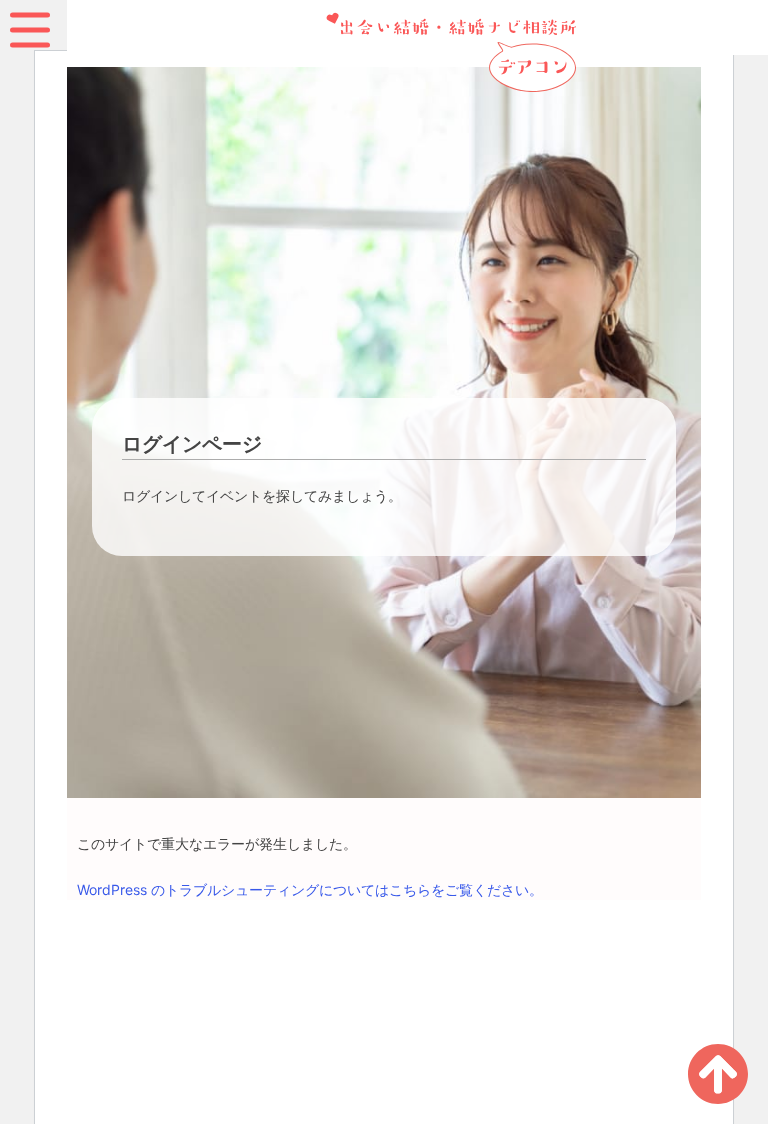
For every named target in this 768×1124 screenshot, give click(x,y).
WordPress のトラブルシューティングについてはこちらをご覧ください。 (310, 889)
